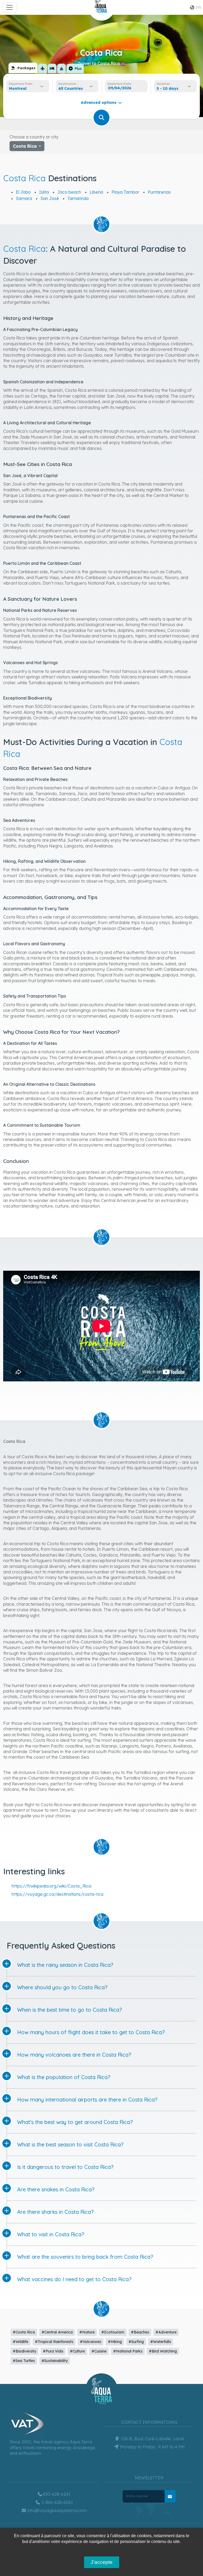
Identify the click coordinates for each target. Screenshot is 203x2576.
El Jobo (23, 192)
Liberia (96, 192)
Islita (44, 192)
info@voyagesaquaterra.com (57, 2510)
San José (50, 198)
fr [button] (198, 7)
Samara (24, 198)
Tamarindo (78, 198)
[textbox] (72, 88)
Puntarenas (159, 192)
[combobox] (28, 88)
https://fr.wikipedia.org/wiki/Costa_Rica (51, 1886)
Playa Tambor (125, 192)
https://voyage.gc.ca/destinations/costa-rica (57, 1894)
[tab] (23, 68)
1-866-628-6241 (57, 2502)
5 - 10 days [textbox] (168, 88)
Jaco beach (69, 192)
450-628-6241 (57, 2494)
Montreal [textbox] (18, 88)
